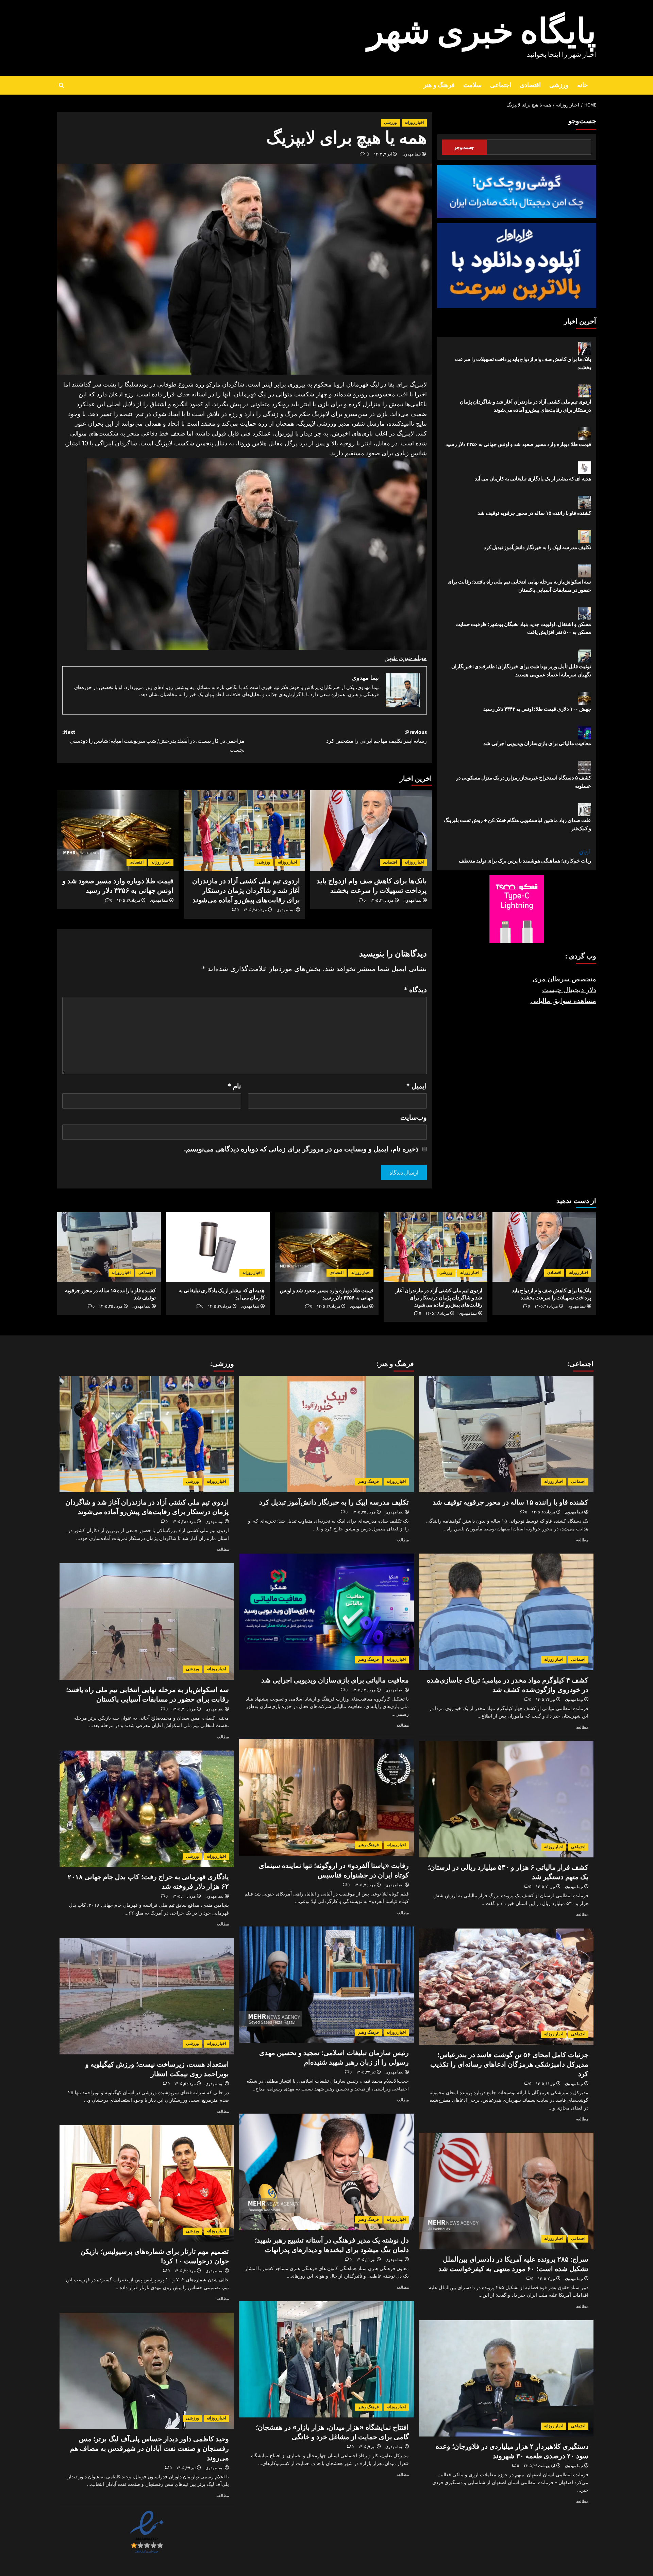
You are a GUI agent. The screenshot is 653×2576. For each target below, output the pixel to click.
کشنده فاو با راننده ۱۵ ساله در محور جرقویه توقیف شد (534, 513)
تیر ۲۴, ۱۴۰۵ (545, 1700)
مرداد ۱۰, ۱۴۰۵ (184, 1896)
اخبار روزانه (414, 123)
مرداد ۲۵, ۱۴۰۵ (111, 1306)
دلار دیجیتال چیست (569, 990)
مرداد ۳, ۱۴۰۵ (185, 2271)
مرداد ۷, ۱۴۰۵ (365, 1885)
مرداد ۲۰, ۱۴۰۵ (184, 1709)
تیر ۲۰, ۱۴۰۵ (545, 1887)
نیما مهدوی (412, 154)
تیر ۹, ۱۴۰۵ (367, 2447)
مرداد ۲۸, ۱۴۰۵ (255, 910)
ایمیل (416, 1086)
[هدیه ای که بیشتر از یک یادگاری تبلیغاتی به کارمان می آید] (218, 1247)
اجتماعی (501, 85)
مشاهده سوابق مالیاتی (563, 1001)
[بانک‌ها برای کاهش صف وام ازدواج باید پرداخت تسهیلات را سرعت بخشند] (371, 831)
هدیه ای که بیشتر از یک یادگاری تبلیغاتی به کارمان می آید (533, 479)
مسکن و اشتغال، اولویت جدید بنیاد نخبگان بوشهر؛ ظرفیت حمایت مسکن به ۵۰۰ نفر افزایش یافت (523, 628)
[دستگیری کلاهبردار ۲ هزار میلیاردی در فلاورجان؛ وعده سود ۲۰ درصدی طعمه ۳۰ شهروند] (506, 2378)
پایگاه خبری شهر (482, 32)
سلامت (472, 85)
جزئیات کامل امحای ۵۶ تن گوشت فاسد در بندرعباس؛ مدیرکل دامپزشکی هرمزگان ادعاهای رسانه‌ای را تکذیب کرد (509, 2064)
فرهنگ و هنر (439, 85)
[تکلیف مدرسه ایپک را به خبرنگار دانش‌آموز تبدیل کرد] (326, 1434)
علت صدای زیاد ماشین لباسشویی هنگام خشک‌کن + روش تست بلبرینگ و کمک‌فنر (517, 825)
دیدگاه (415, 990)
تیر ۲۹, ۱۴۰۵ (186, 2468)
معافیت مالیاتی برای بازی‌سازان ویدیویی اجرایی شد (537, 744)
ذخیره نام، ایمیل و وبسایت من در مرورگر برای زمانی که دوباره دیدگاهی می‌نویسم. (301, 1149)
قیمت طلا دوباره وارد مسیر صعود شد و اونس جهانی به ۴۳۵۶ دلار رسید (518, 444)
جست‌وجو (582, 121)
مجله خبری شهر (406, 658)
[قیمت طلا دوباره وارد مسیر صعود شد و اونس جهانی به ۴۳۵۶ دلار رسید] (118, 831)
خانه (582, 85)
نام (234, 1086)
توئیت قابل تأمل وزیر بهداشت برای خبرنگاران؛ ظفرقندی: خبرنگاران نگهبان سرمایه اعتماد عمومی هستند (521, 671)
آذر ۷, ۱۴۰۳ (383, 154)
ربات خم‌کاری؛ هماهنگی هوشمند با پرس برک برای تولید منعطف (525, 861)
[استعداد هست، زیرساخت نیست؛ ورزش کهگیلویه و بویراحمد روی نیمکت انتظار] (147, 1996)
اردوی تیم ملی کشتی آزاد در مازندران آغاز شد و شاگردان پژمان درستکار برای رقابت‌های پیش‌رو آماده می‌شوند (246, 890)
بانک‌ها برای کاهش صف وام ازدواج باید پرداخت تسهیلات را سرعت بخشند (523, 363)
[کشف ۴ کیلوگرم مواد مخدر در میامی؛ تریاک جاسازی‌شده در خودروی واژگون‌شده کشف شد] (506, 1612)
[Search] (61, 85)
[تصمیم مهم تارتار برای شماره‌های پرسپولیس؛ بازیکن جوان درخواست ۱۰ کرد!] (147, 2183)
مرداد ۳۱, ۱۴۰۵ (382, 900)
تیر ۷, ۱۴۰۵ (546, 2279)
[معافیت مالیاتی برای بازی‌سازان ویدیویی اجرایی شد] (326, 1612)
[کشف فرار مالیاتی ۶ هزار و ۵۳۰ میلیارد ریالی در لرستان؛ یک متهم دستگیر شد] (506, 1799)
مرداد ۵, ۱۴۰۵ (185, 2084)
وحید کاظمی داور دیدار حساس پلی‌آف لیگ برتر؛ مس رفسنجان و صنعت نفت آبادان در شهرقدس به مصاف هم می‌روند (149, 2448)
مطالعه (582, 1540)
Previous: (376, 737)
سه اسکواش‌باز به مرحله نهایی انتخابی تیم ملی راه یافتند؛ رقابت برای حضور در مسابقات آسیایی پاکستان (519, 586)
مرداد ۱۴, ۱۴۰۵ (364, 1690)
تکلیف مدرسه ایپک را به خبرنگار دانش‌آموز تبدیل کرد (537, 547)
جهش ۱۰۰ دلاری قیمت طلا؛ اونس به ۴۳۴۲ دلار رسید (537, 709)
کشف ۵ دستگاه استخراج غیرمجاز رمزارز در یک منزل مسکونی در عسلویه (524, 782)
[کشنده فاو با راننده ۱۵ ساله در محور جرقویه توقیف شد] (109, 1247)
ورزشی (559, 85)
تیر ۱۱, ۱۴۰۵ (545, 2084)
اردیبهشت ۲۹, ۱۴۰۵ (539, 2466)
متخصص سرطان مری (564, 979)
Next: (153, 741)
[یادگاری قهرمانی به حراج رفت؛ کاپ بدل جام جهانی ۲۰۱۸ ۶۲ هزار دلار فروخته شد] (147, 1809)
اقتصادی (530, 85)
